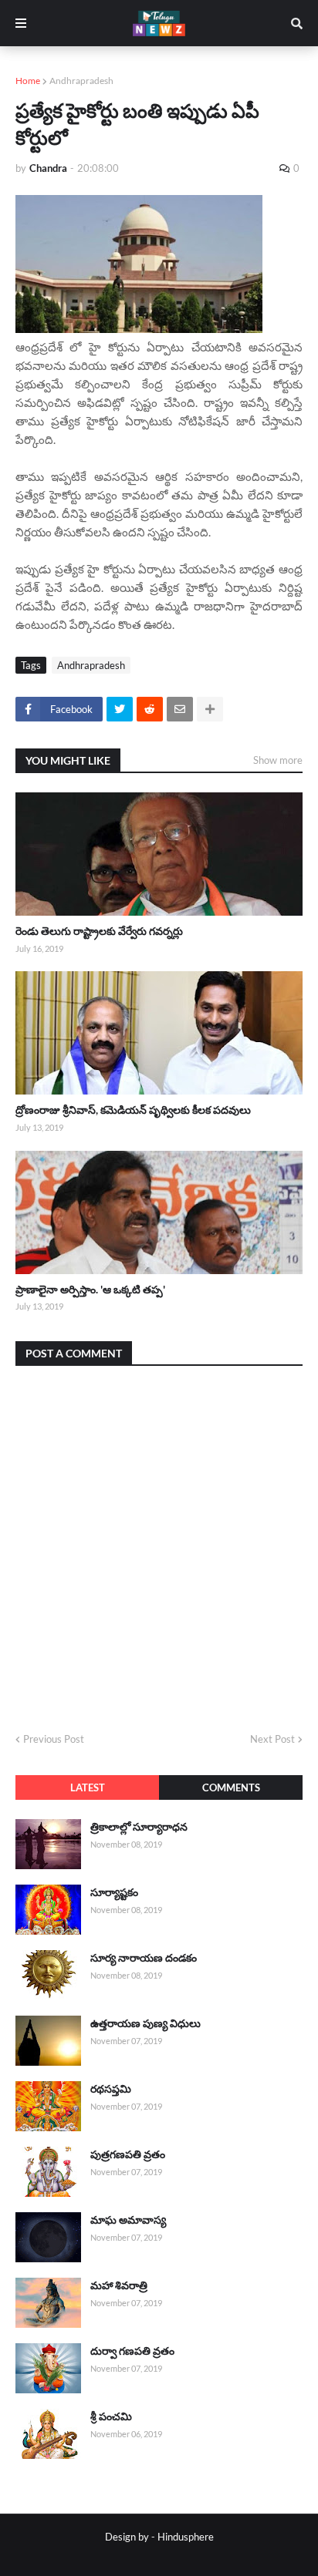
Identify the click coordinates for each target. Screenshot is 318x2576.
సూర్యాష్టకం (114, 1892)
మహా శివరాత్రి (119, 2285)
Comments (231, 1787)
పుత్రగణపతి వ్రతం (128, 2154)
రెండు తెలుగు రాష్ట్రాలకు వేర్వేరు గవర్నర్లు (99, 931)
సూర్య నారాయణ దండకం (144, 1957)
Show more (278, 760)
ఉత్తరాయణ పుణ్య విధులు (145, 2023)
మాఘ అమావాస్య (128, 2220)
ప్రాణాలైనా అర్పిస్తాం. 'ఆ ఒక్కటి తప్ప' (90, 1289)
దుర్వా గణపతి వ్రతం (132, 2351)
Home (28, 81)
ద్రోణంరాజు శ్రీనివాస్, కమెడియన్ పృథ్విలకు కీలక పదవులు (133, 1110)
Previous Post (54, 1739)
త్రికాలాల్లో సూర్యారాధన (139, 1826)
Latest (88, 1787)
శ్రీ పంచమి (111, 2416)
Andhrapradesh (81, 81)
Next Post (272, 1739)
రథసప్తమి (111, 2088)
